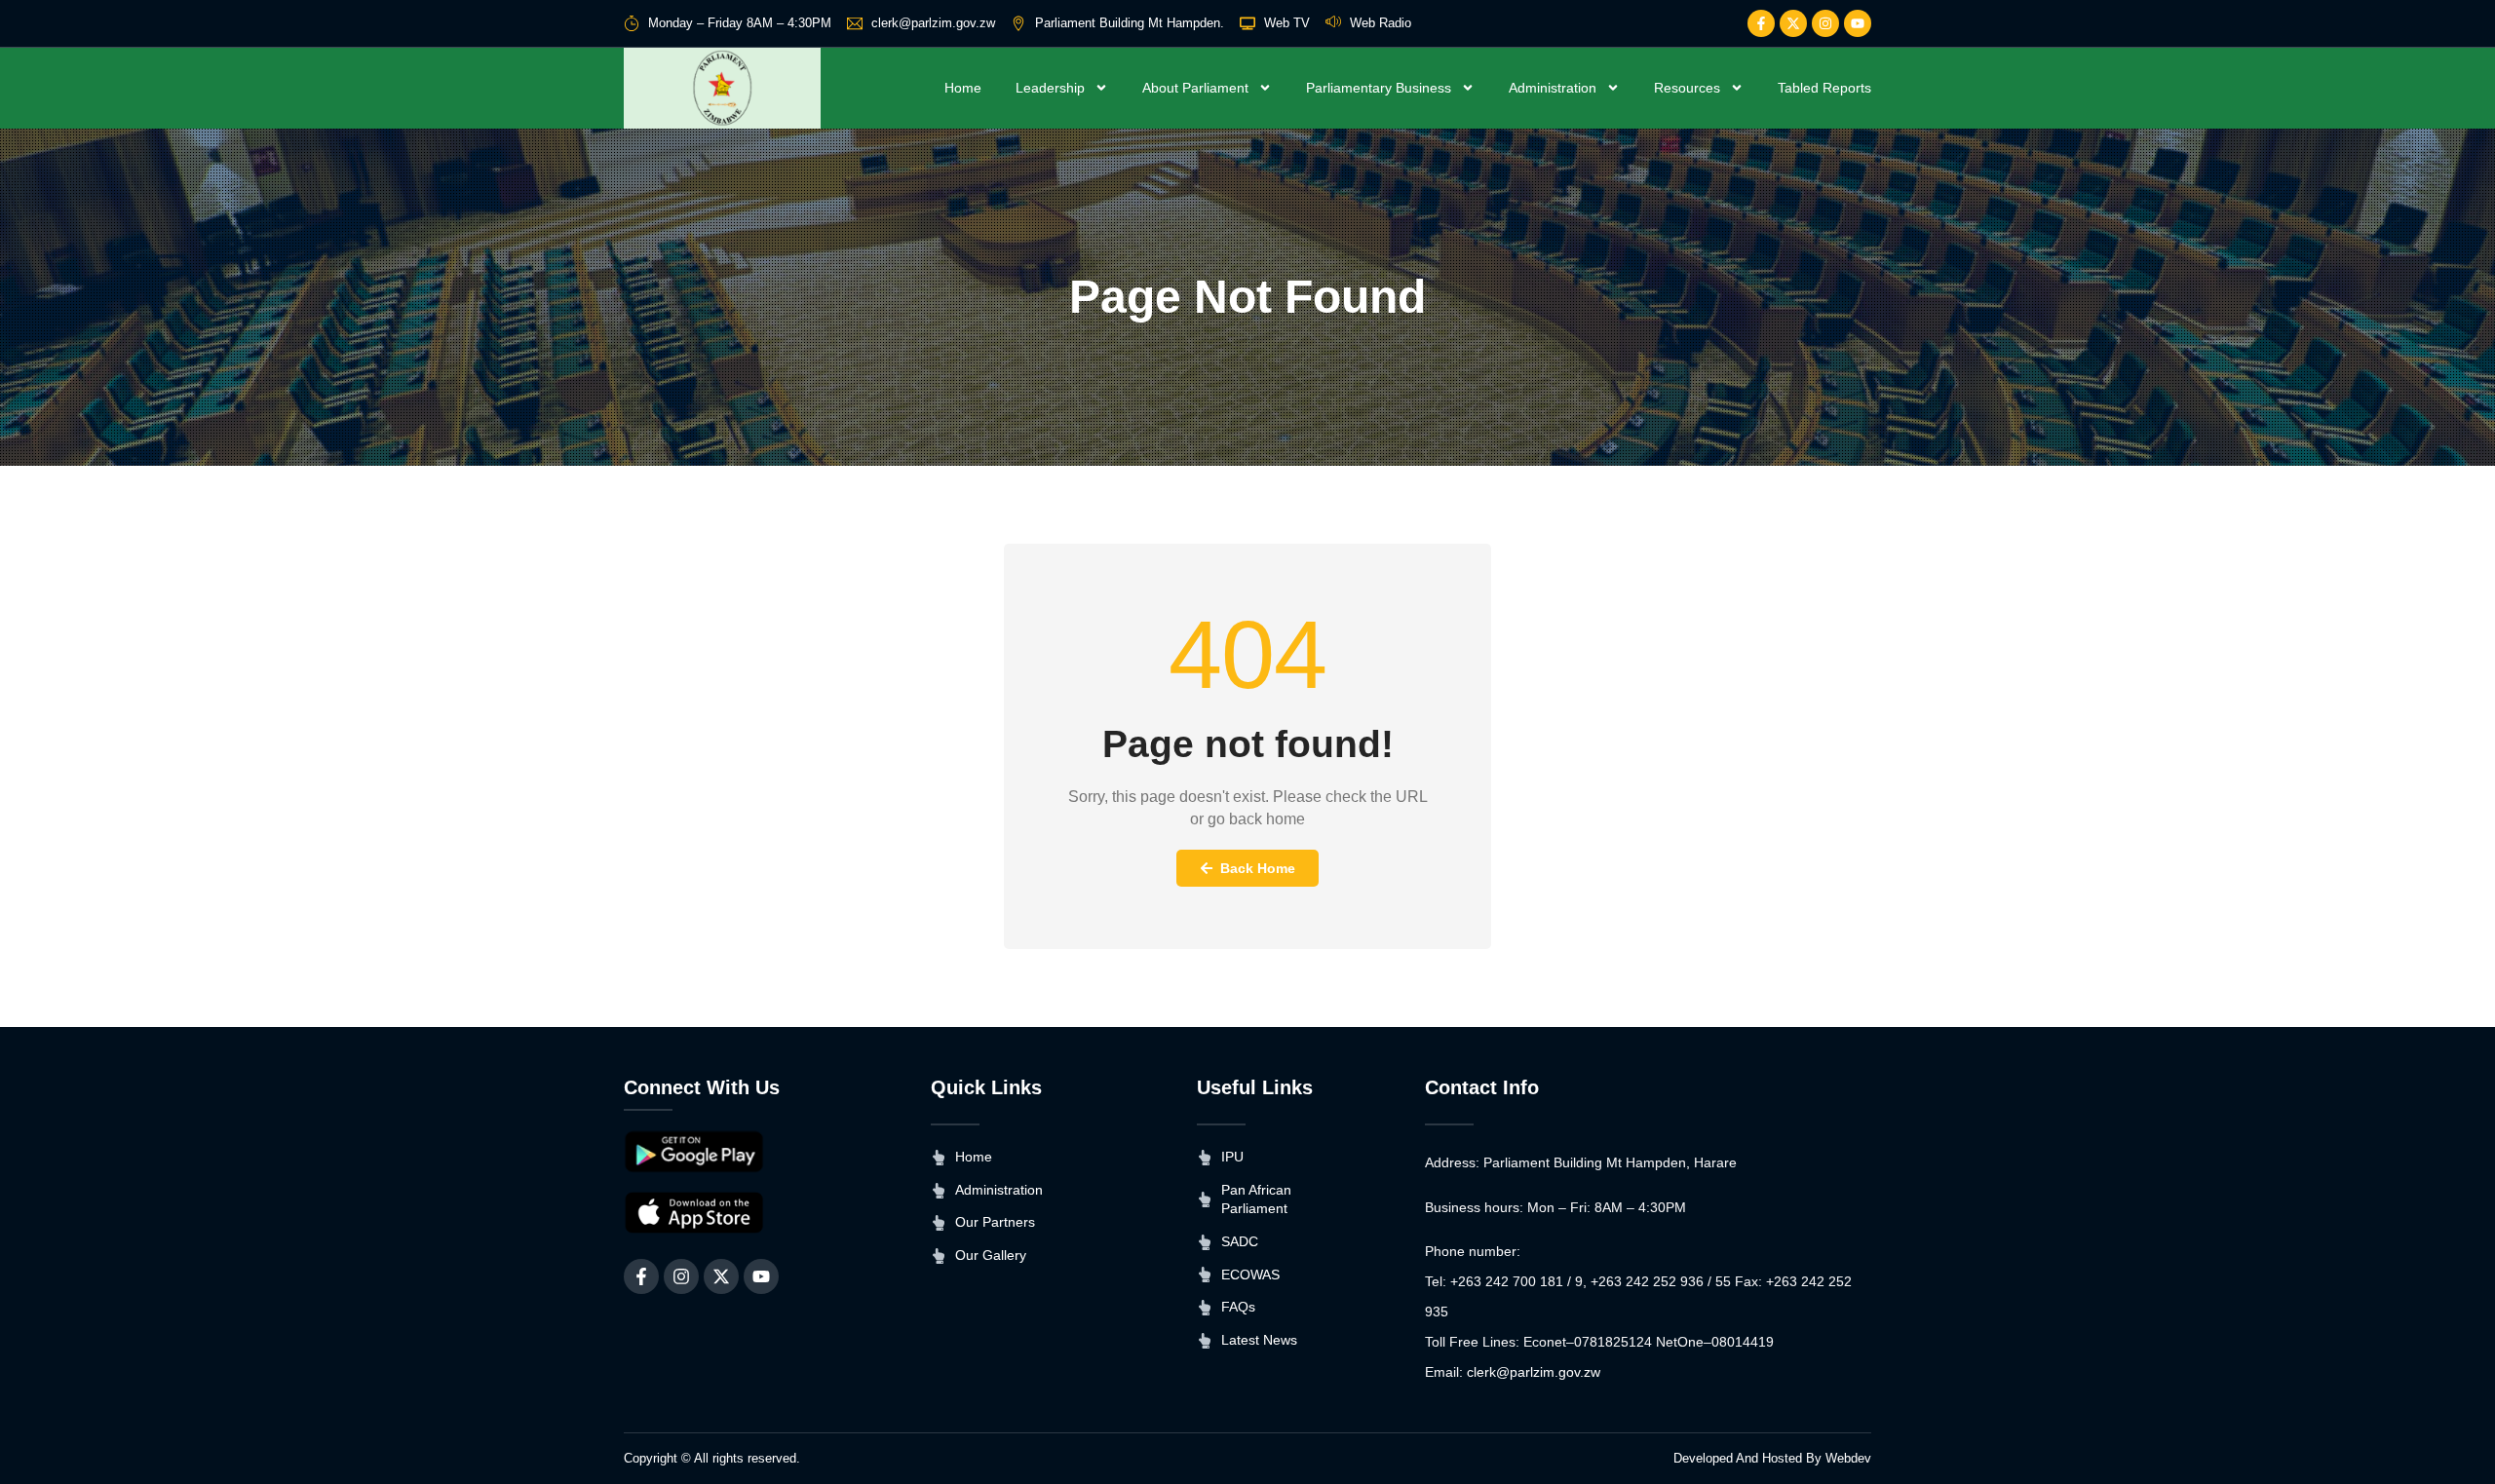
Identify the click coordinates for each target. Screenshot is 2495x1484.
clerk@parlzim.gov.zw (1534, 1372)
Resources (1687, 88)
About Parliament (1195, 88)
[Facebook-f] (1761, 23)
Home (963, 88)
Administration (1553, 88)
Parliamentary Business (1379, 88)
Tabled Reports (1824, 88)
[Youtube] (1858, 23)
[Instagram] (1825, 23)
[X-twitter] (1793, 23)
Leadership (1050, 88)
